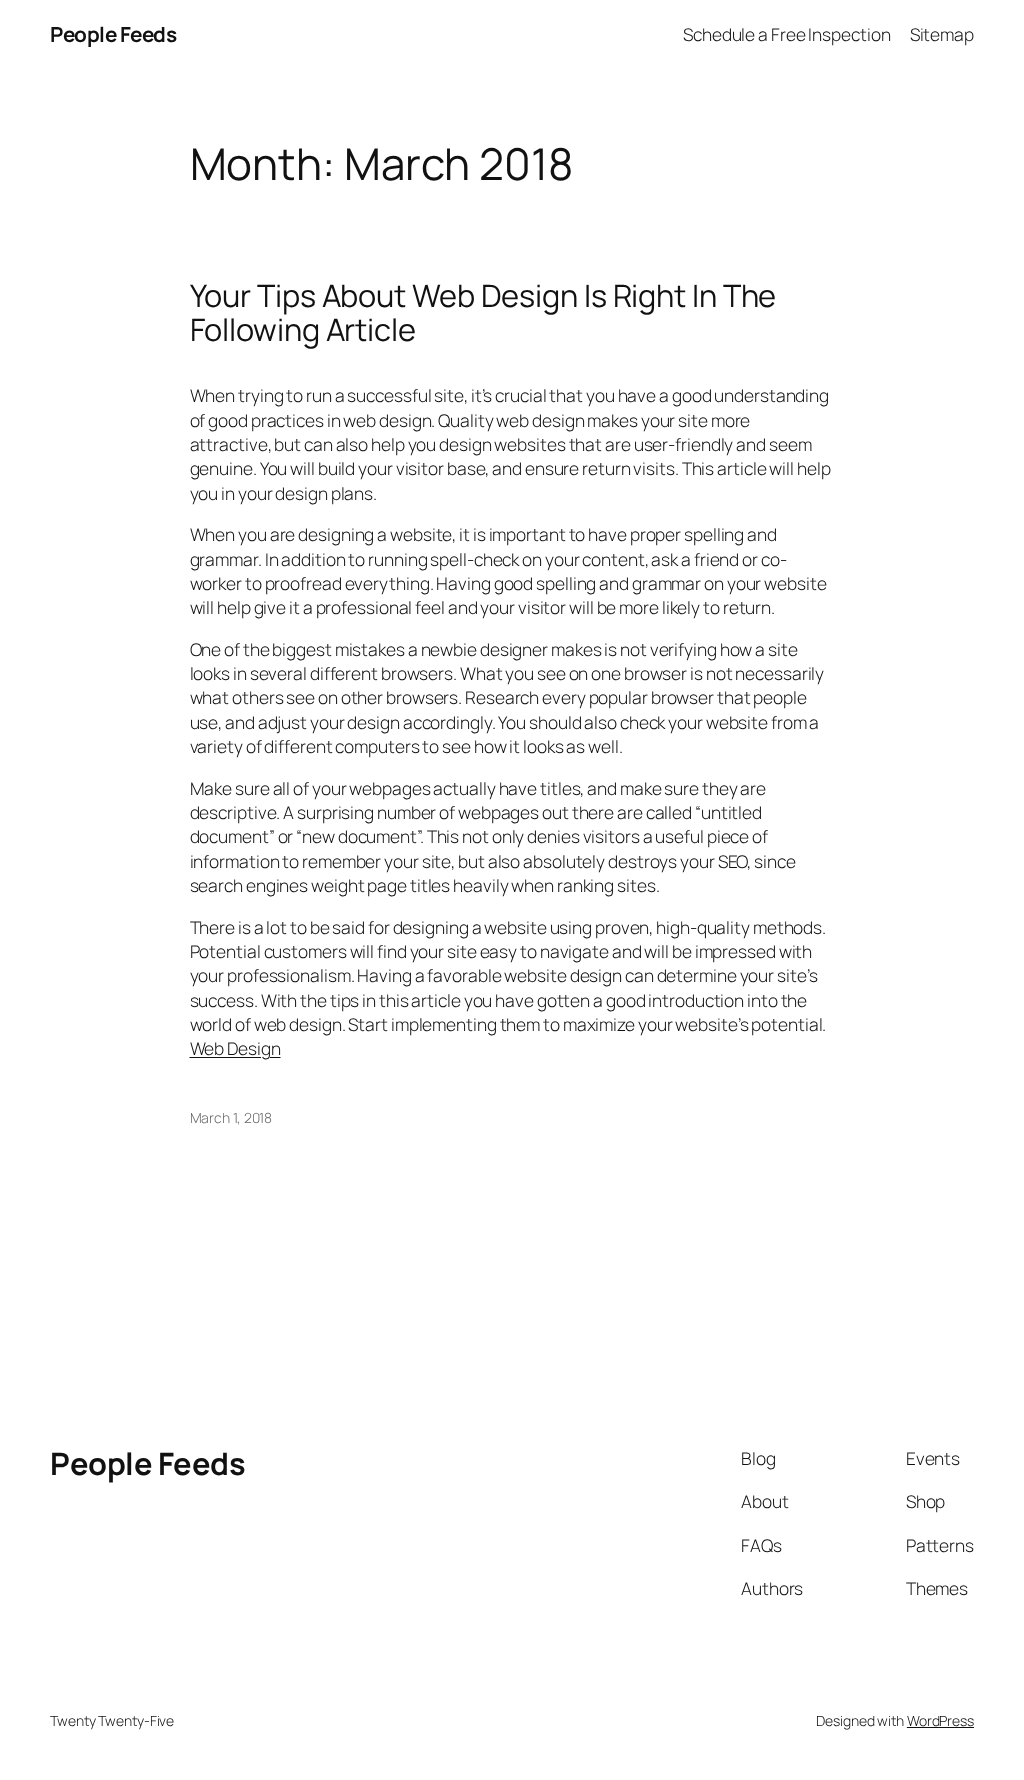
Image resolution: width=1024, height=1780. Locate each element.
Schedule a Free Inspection (786, 34)
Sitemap (942, 34)
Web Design (235, 1048)
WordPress (940, 1720)
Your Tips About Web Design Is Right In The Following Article (483, 312)
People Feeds (113, 34)
